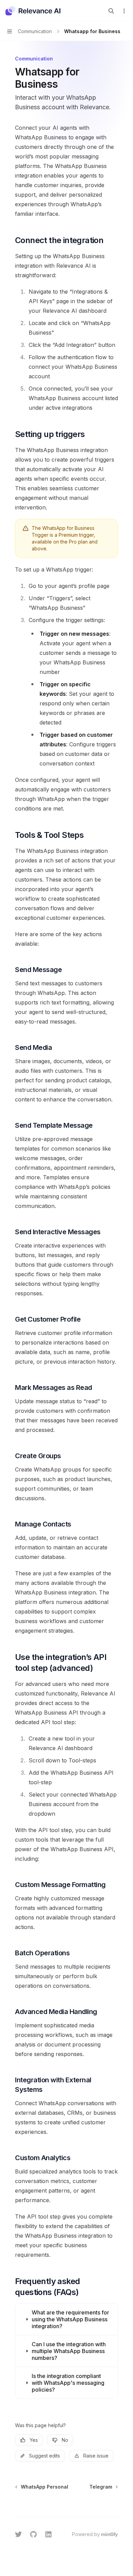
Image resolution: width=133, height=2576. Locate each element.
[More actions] (124, 11)
